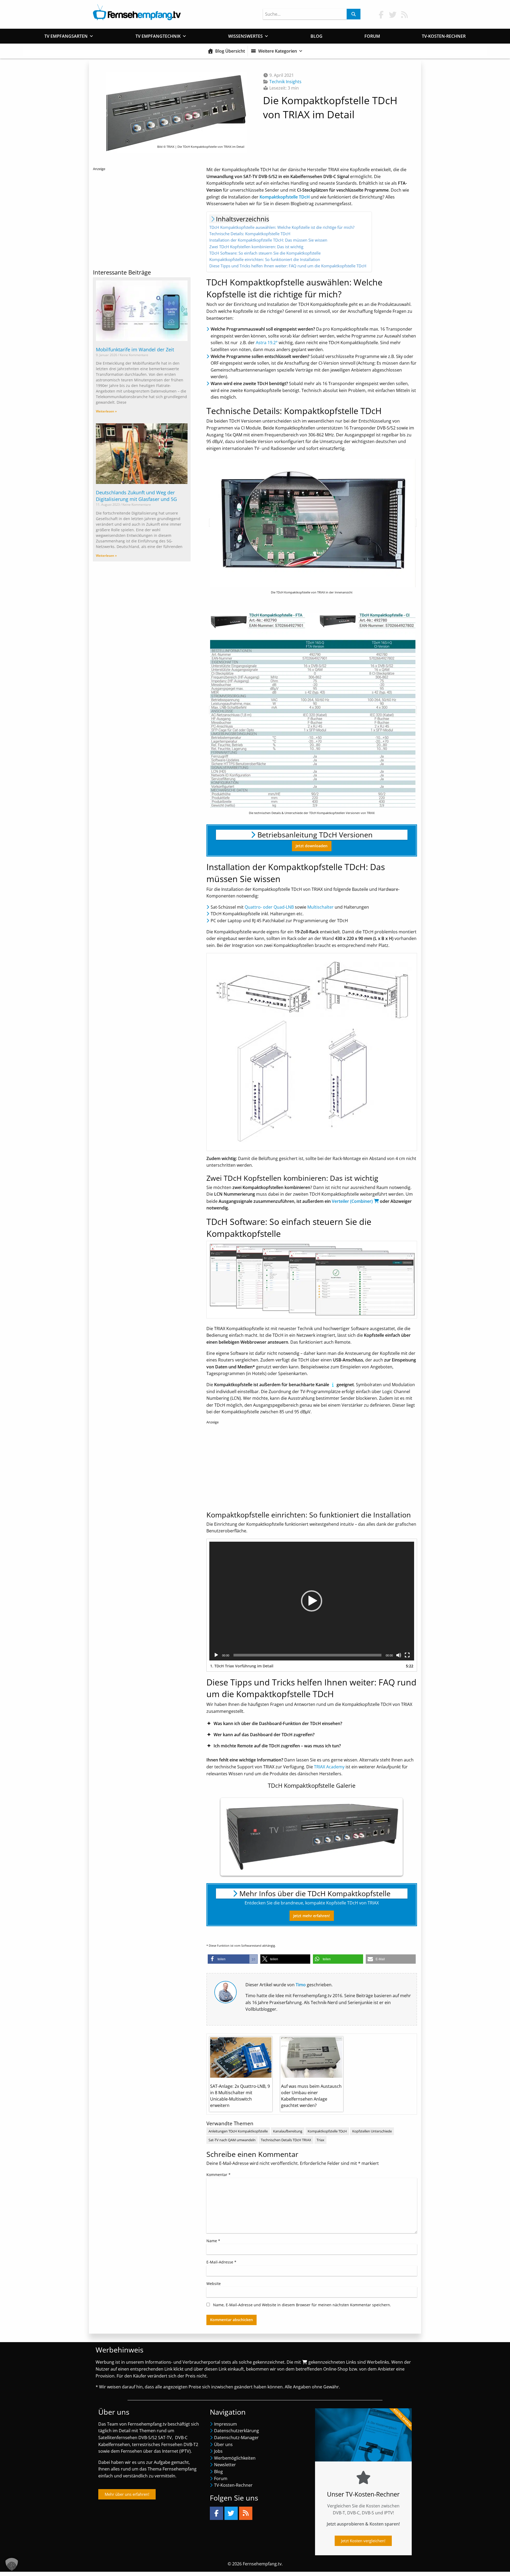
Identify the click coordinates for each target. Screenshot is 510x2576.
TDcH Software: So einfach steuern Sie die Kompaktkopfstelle (265, 253)
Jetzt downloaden (312, 846)
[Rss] (246, 2513)
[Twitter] (231, 2513)
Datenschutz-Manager (236, 2438)
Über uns (223, 2444)
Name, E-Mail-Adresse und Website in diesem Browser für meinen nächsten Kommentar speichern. (302, 2305)
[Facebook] (216, 2513)
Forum (372, 36)
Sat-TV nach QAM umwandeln (232, 2140)
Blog (316, 36)
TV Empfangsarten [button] (66, 36)
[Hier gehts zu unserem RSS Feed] (405, 14)
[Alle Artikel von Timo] (226, 1992)
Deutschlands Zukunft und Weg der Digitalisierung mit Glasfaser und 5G (136, 496)
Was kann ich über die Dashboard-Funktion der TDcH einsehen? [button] (278, 1723)
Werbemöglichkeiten (235, 2458)
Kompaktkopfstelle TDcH (327, 2131)
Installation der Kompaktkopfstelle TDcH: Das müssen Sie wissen (268, 240)
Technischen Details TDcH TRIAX (286, 2140)
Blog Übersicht (230, 51)
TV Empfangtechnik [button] (158, 36)
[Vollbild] (407, 1655)
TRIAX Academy (329, 1767)
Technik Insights (285, 82)
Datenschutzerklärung (237, 2431)
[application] (312, 1601)
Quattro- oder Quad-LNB (269, 907)
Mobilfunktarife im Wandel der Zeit (135, 349)
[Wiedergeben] (216, 1655)
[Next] (393, 1837)
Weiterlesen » (106, 411)
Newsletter (225, 2465)
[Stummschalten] (399, 1655)
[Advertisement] (142, 218)
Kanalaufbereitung (288, 2131)
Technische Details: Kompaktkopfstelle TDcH (250, 234)
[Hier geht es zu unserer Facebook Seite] (381, 14)
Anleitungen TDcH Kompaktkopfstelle (238, 2131)
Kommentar (218, 2175)
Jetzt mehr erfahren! (312, 1916)
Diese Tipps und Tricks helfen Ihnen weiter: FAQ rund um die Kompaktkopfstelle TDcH (288, 266)
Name (213, 2241)
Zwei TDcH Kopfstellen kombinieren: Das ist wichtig (256, 247)
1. (242, 1666)
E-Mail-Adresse (221, 2262)
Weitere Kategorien (278, 51)
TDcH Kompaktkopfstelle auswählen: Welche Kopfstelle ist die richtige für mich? (282, 227)
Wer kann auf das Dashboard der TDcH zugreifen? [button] (264, 1735)
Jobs (218, 2451)
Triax (320, 2140)
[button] (312, 1601)
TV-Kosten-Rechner (444, 36)
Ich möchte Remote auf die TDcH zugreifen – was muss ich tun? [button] (277, 1746)
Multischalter (320, 907)
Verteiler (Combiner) (352, 1201)
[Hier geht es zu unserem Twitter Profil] (393, 14)
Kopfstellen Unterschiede (372, 2131)
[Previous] (230, 1837)
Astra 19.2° (267, 343)
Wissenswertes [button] (245, 36)
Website (214, 2284)
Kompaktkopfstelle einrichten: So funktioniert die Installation (265, 259)
